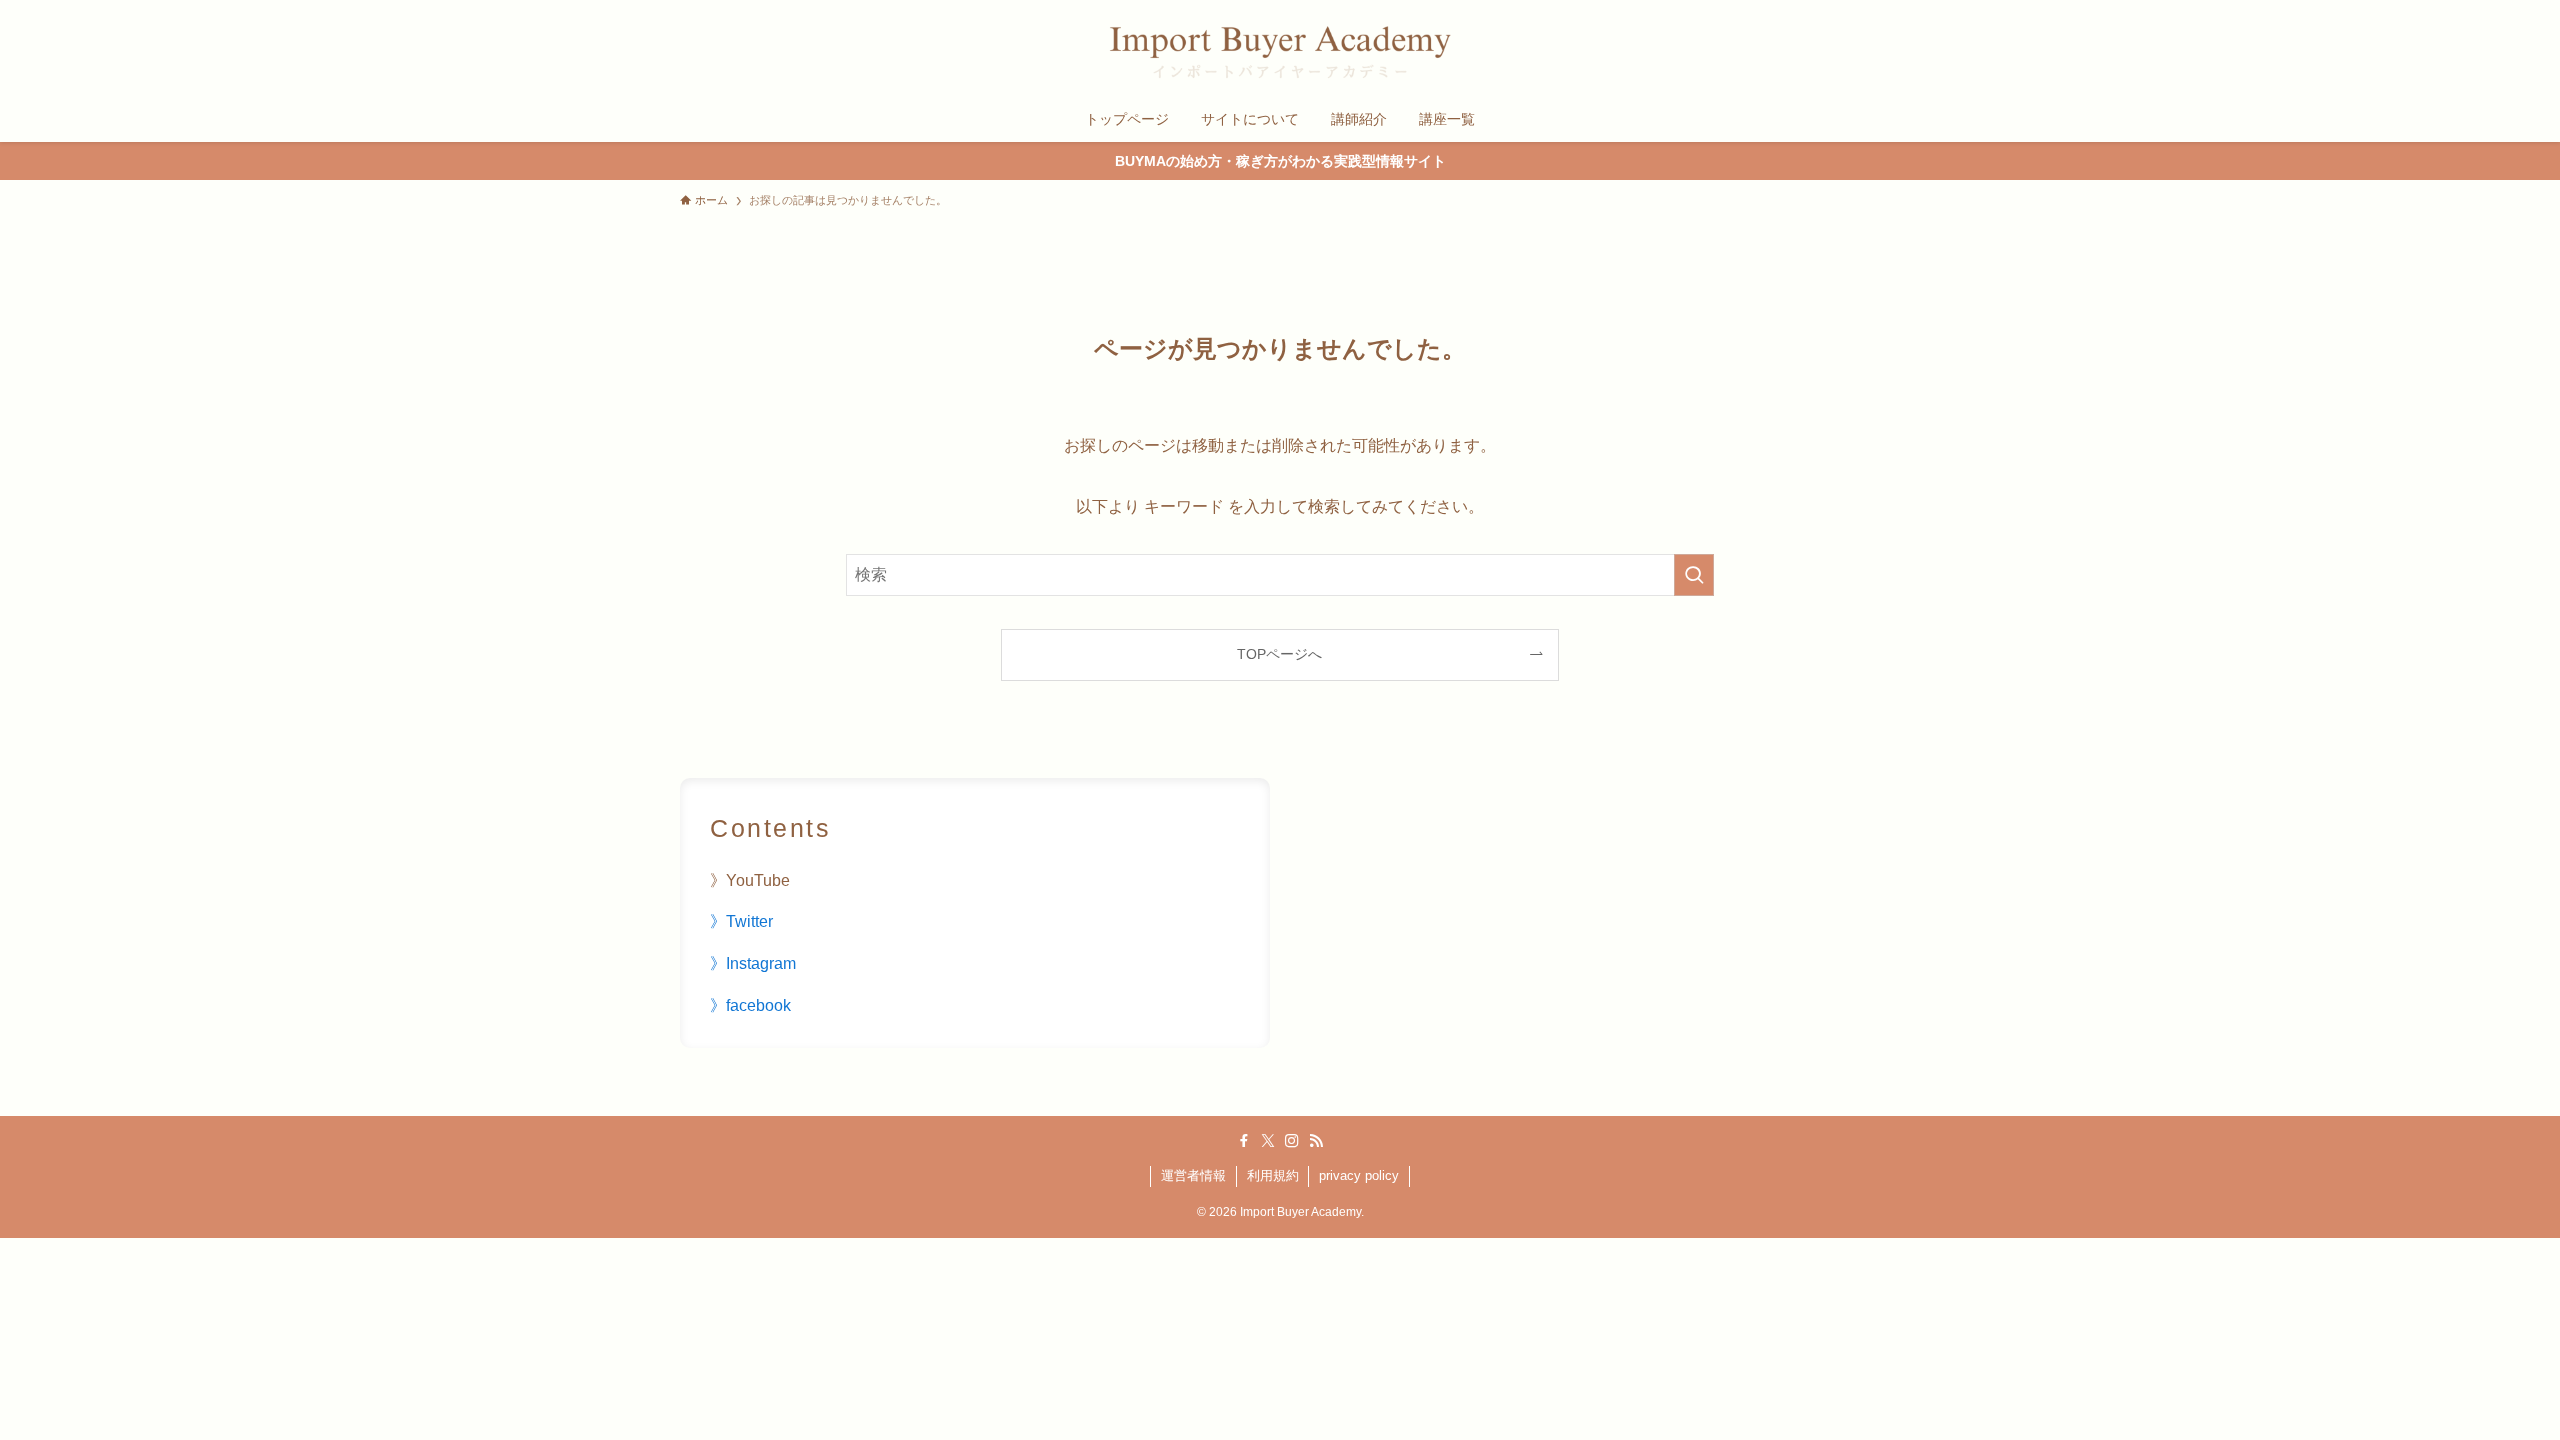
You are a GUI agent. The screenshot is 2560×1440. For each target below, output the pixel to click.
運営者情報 (1193, 1175)
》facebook (750, 1005)
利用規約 (1273, 1175)
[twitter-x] (1268, 1141)
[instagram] (1292, 1141)
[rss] (1316, 1141)
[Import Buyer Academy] (1280, 52)
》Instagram (753, 963)
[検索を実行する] (1694, 575)
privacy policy (1359, 1175)
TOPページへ (1279, 654)
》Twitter (741, 921)
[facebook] (1244, 1141)
